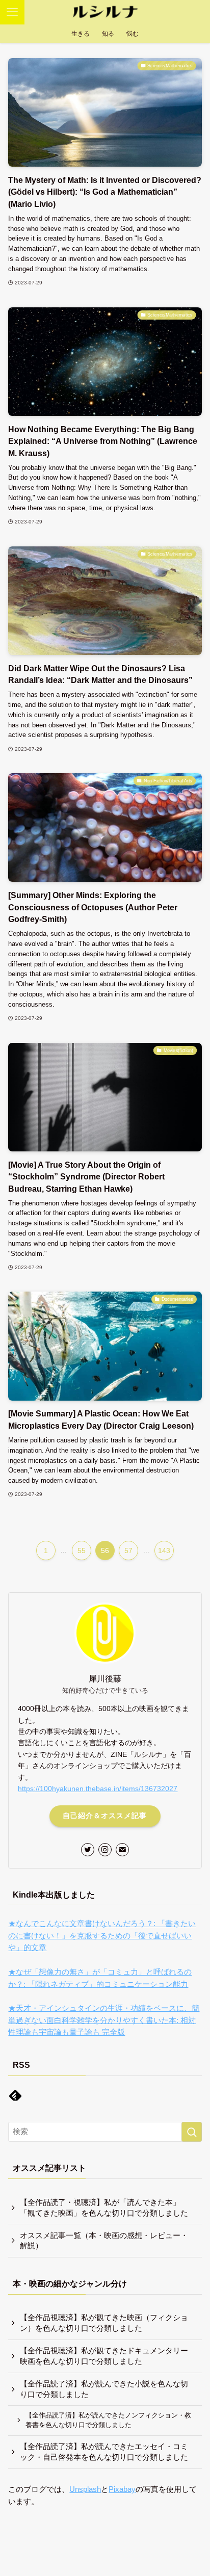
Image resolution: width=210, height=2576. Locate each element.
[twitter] (88, 1850)
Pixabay (122, 2489)
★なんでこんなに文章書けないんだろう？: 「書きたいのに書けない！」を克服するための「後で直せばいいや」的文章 (102, 1936)
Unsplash (85, 2489)
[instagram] (105, 1850)
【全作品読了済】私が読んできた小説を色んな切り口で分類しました (104, 2389)
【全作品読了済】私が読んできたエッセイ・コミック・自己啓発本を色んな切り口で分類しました (104, 2452)
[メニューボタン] (12, 12)
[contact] (122, 1850)
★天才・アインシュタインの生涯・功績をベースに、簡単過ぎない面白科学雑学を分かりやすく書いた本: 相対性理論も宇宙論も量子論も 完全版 (104, 2020)
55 (82, 1550)
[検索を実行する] (192, 2132)
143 (164, 1550)
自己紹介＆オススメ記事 (105, 1816)
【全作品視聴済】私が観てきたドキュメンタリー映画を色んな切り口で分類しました (104, 2356)
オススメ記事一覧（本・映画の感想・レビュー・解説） (104, 2241)
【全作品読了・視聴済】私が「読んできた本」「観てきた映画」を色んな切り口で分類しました (104, 2208)
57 (128, 1550)
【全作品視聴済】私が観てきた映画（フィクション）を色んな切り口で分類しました (104, 2323)
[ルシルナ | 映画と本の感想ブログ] (105, 12)
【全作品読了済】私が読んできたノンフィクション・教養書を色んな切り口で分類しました (108, 2420)
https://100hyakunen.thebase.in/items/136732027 (98, 1789)
